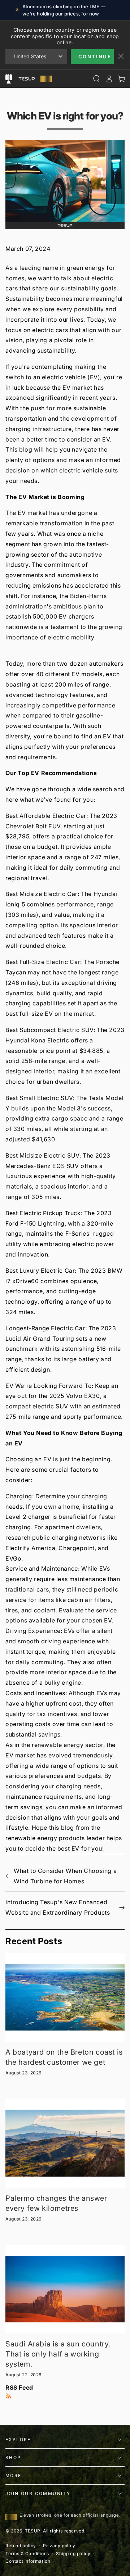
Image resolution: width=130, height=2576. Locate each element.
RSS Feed (19, 2387)
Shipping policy (73, 2554)
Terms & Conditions (27, 2554)
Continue (95, 56)
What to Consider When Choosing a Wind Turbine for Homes (65, 1876)
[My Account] (109, 79)
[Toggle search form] (96, 79)
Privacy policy (59, 2546)
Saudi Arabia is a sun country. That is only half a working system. (58, 2354)
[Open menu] (8, 79)
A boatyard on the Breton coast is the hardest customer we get (64, 2057)
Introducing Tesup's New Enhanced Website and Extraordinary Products (58, 1907)
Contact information (28, 2561)
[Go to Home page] (34, 79)
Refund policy (21, 2546)
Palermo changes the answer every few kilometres (56, 2203)
